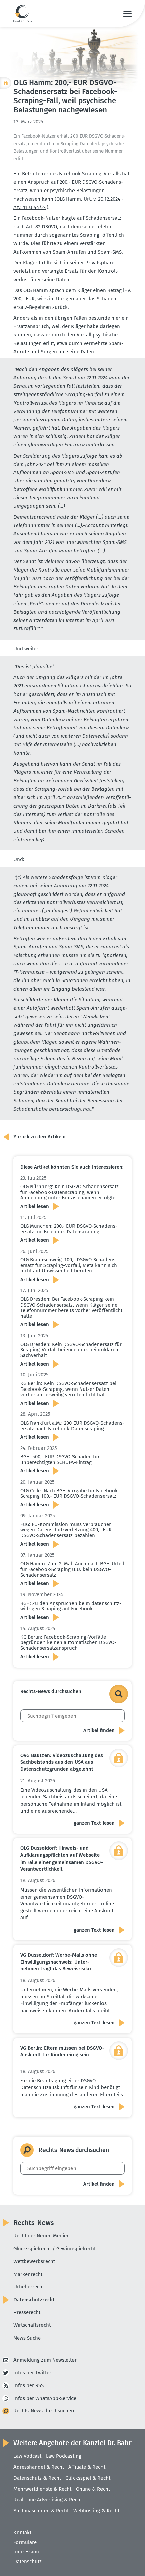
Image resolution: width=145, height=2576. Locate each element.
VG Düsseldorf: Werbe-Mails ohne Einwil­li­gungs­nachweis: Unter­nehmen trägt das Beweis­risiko (59, 1962)
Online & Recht (93, 2489)
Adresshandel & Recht (39, 2467)
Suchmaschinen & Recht (41, 2511)
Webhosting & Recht (96, 2511)
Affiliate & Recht (87, 2467)
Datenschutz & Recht (37, 2478)
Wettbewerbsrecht (34, 2261)
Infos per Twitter (32, 2373)
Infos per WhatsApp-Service (45, 2398)
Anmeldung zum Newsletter (45, 2360)
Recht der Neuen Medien (42, 2236)
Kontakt (22, 2533)
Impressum (26, 2552)
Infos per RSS (29, 2385)
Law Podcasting (64, 2456)
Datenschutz (28, 2562)
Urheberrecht (29, 2287)
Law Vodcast (27, 2456)
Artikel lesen (35, 1206)
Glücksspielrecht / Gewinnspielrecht (55, 2249)
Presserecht (27, 2312)
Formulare (25, 2542)
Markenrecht (28, 2274)
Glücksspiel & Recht (88, 2478)
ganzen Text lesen (94, 1823)
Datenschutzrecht (34, 2300)
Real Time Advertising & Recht (48, 2500)
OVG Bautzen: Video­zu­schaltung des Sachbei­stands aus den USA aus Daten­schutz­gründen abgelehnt (62, 1762)
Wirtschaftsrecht (32, 2325)
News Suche (27, 2338)
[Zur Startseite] (23, 13)
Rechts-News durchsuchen (44, 2411)
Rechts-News (34, 2223)
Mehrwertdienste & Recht (42, 2489)
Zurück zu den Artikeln (40, 1137)
